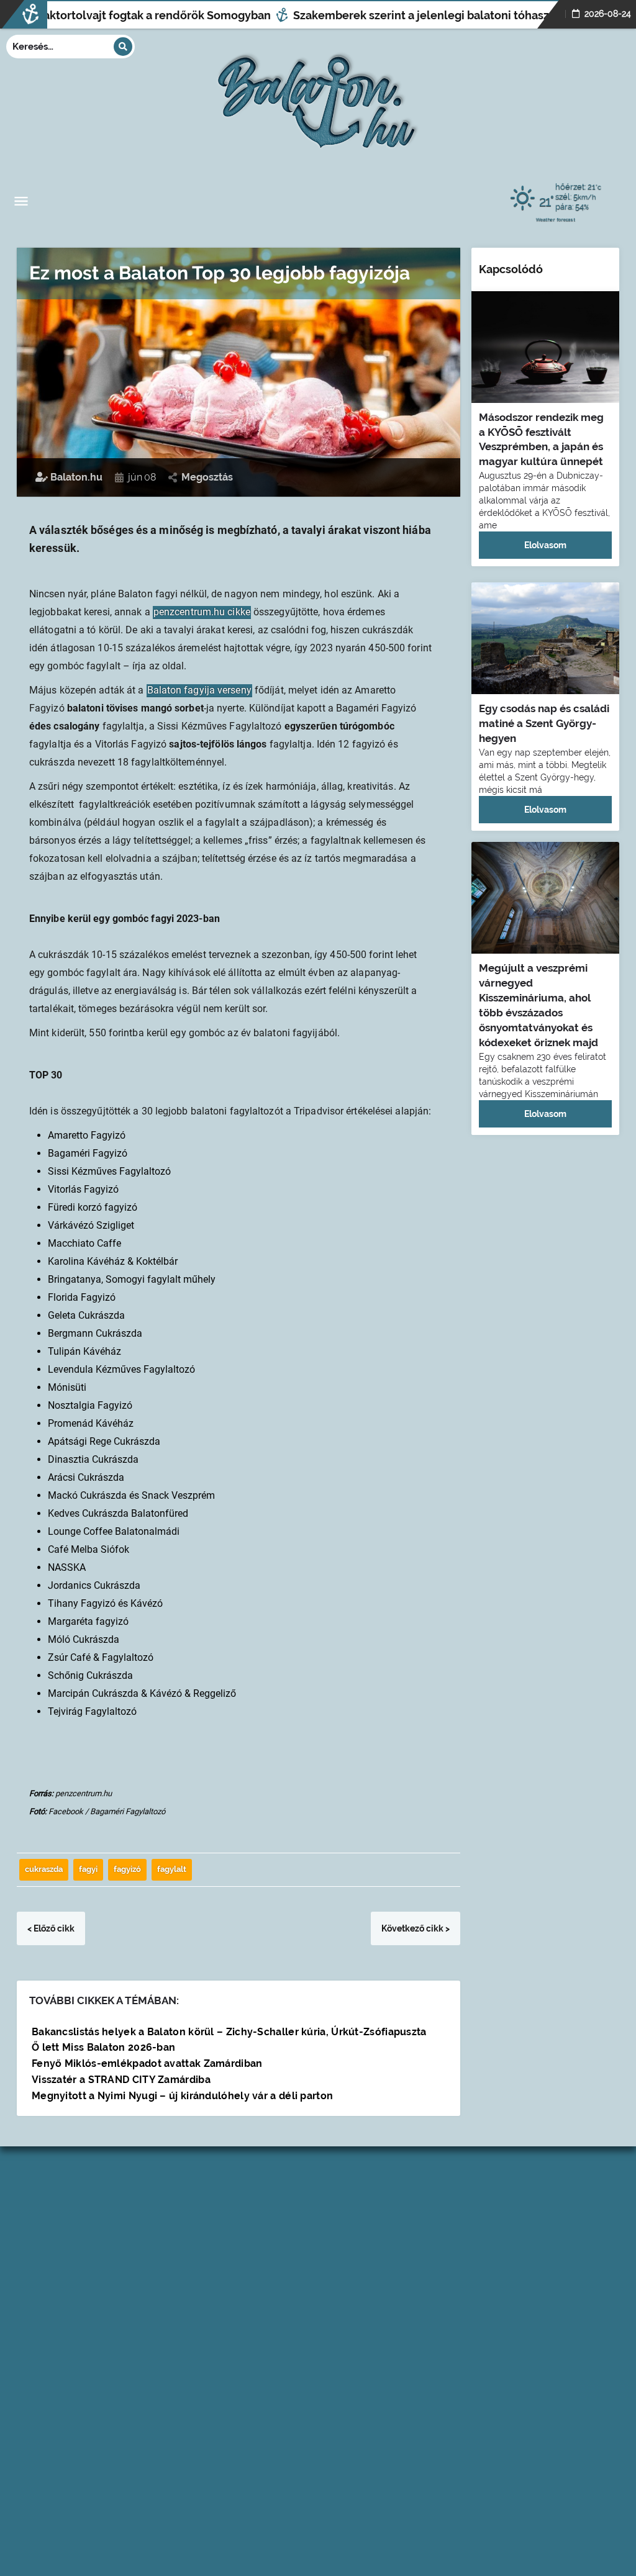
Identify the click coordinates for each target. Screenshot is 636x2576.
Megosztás (207, 477)
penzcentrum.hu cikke (202, 612)
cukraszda (44, 1869)
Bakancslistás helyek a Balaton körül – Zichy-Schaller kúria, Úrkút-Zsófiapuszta (229, 2032)
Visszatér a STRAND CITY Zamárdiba (121, 2080)
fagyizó (127, 1869)
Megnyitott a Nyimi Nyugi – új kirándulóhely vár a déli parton (182, 2096)
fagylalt (172, 1869)
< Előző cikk (51, 1928)
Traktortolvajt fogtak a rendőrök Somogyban (127, 15)
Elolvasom (545, 545)
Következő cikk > (416, 1928)
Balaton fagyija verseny (199, 690)
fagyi (88, 1869)
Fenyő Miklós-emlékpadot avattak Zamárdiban (147, 2063)
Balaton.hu (75, 477)
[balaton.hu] (318, 97)
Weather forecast (556, 219)
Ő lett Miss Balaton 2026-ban (103, 2047)
